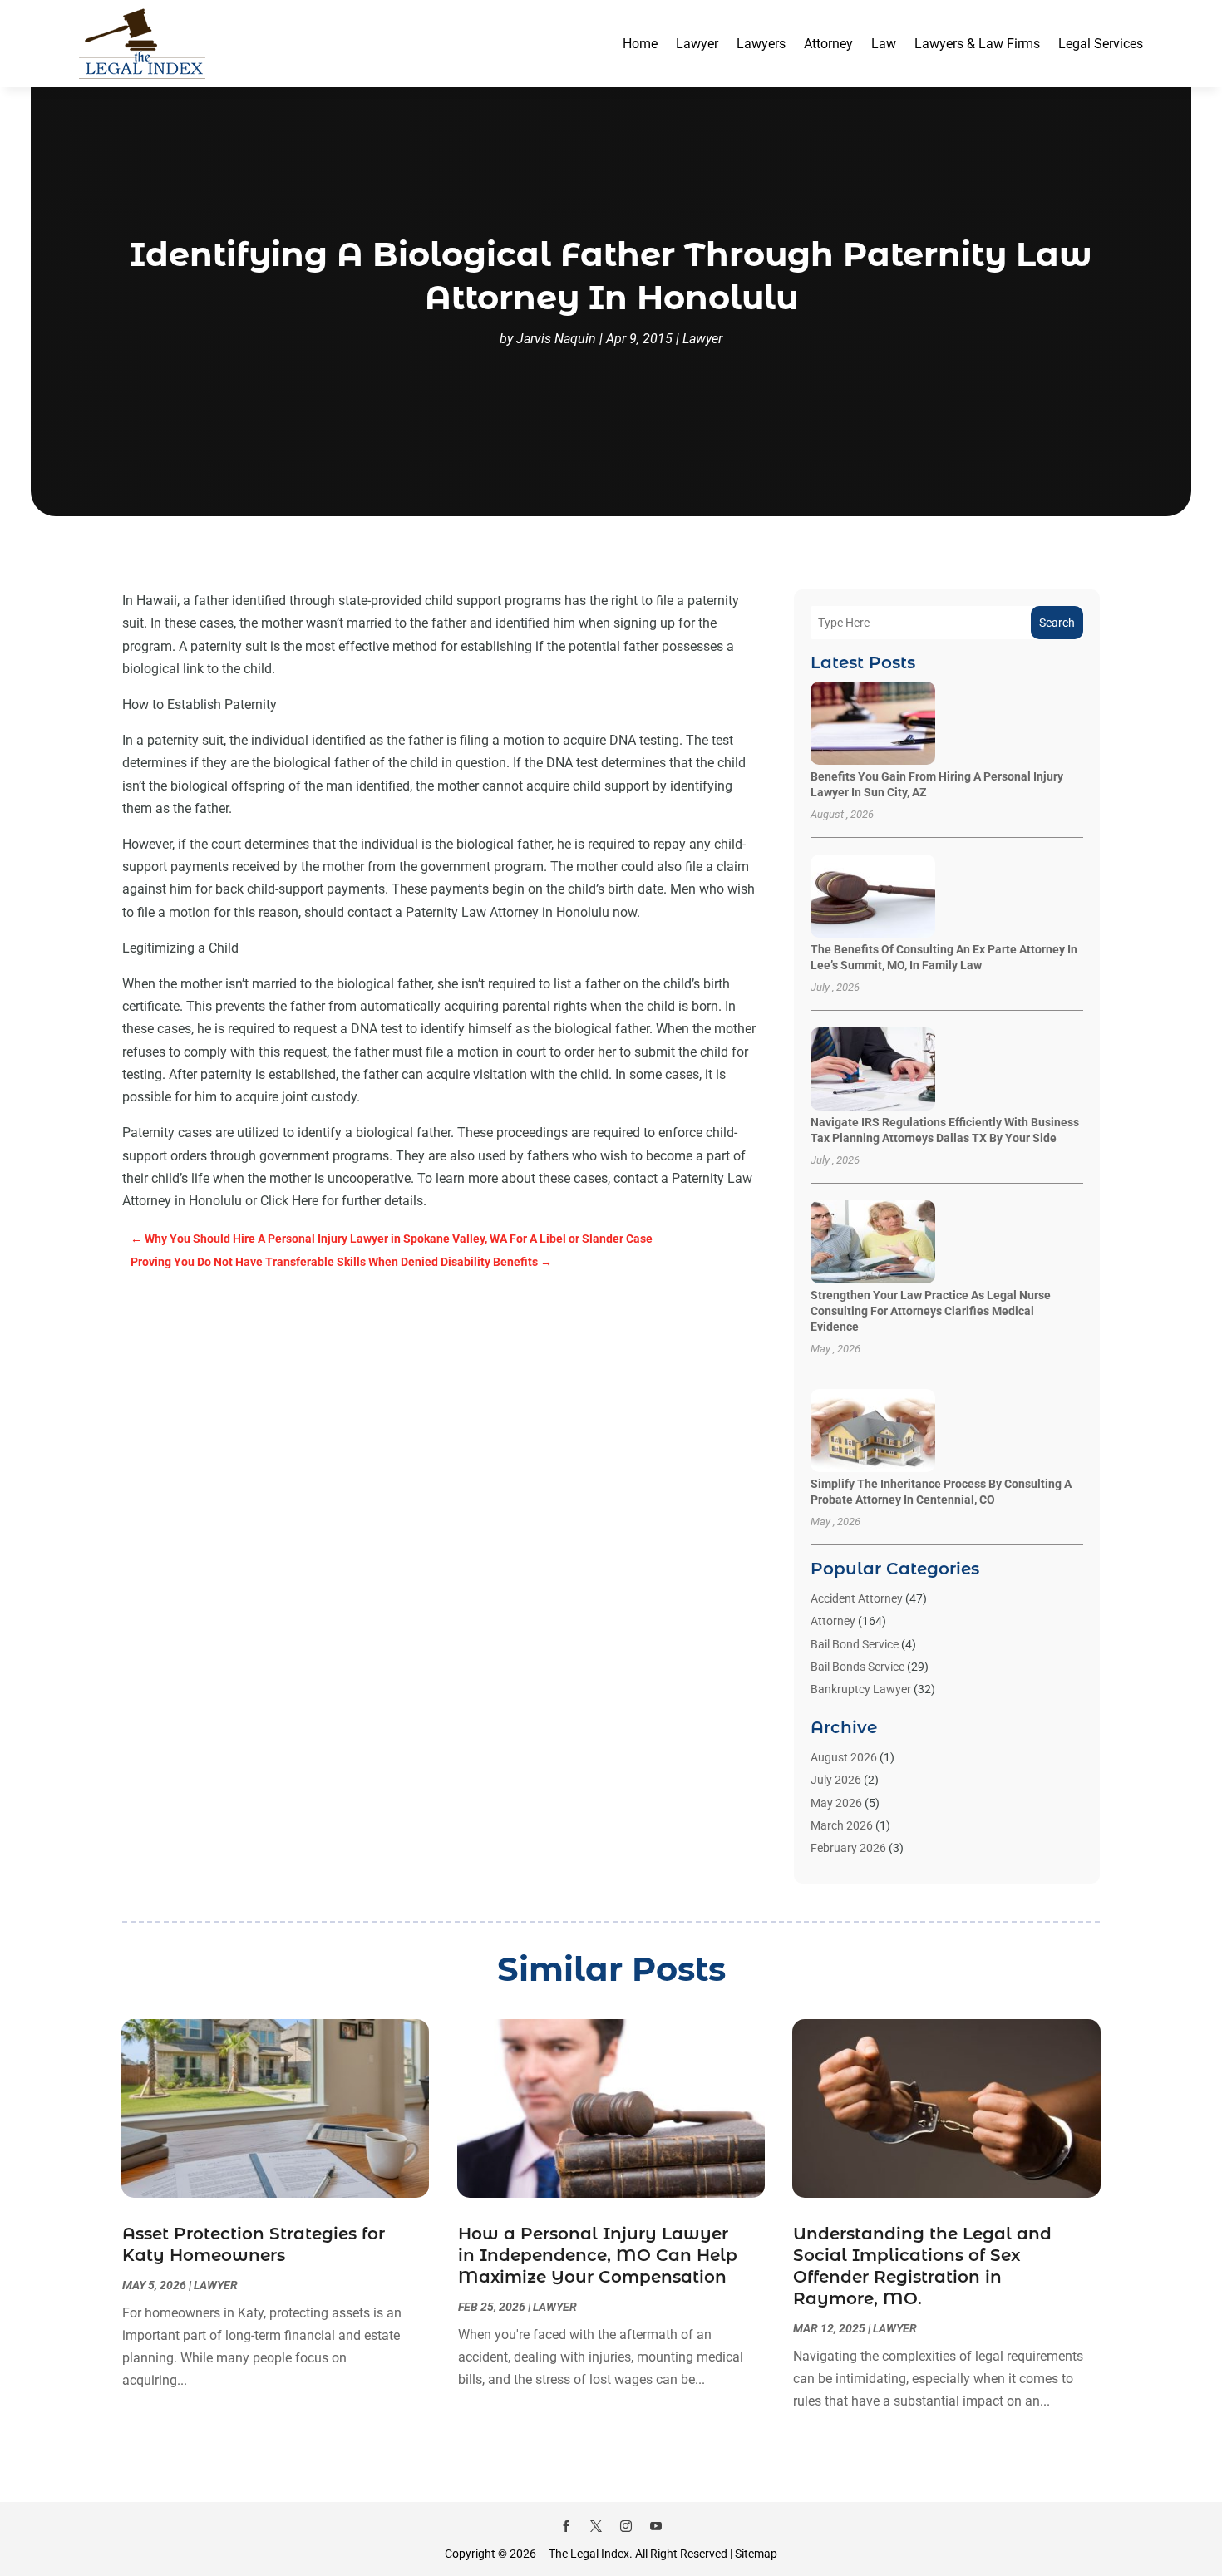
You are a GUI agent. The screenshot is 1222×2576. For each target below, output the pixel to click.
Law (884, 44)
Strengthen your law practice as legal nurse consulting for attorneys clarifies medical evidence (931, 1311)
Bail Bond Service (855, 1644)
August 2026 (844, 1757)
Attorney (828, 44)
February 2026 (848, 1848)
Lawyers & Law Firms (977, 44)
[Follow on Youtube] (656, 2526)
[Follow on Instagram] (626, 2526)
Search (1057, 623)
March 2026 (842, 1825)
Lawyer (697, 44)
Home (640, 44)
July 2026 (836, 1780)
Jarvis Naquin (556, 339)
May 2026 (836, 1803)
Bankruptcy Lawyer (861, 1689)
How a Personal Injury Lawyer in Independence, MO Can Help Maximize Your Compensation (598, 2255)
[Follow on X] (596, 2526)
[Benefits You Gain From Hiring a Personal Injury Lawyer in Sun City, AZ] (873, 724)
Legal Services (1101, 44)
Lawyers (761, 44)
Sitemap (756, 2554)
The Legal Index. (591, 2554)
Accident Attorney (857, 1598)
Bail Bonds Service (857, 1667)
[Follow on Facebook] (566, 2526)
